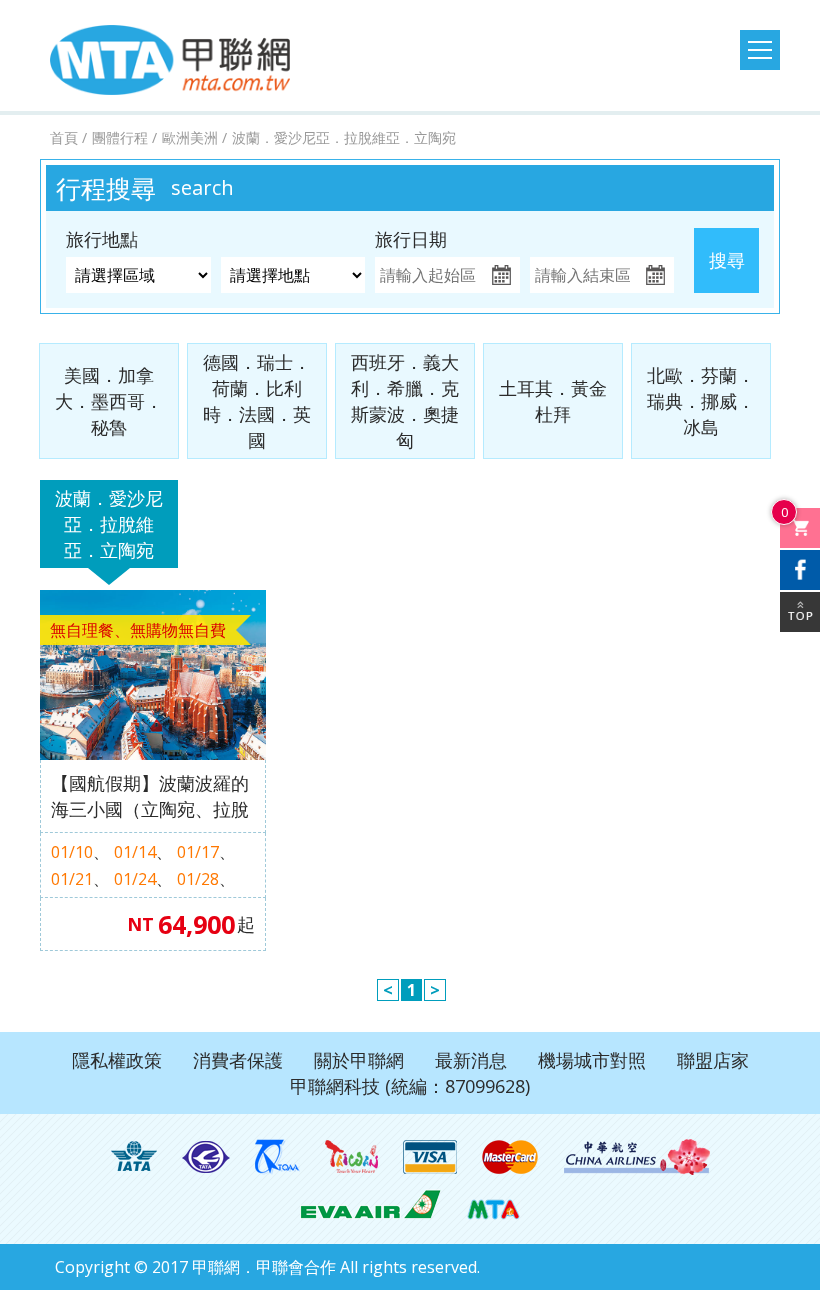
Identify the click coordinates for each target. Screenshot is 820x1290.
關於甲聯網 (359, 1060)
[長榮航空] (370, 1203)
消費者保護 (238, 1060)
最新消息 (471, 1060)
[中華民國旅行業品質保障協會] (277, 1157)
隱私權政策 (117, 1060)
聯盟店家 (713, 1060)
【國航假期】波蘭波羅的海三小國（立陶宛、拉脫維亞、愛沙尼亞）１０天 (150, 796)
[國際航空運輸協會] (134, 1157)
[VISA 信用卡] (430, 1157)
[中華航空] (637, 1157)
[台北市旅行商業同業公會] (206, 1157)
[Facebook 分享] (800, 570)
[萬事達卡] (510, 1157)
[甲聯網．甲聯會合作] (493, 1203)
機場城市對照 (592, 1060)
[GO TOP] (800, 612)
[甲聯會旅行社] (170, 60)
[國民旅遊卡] (351, 1157)
